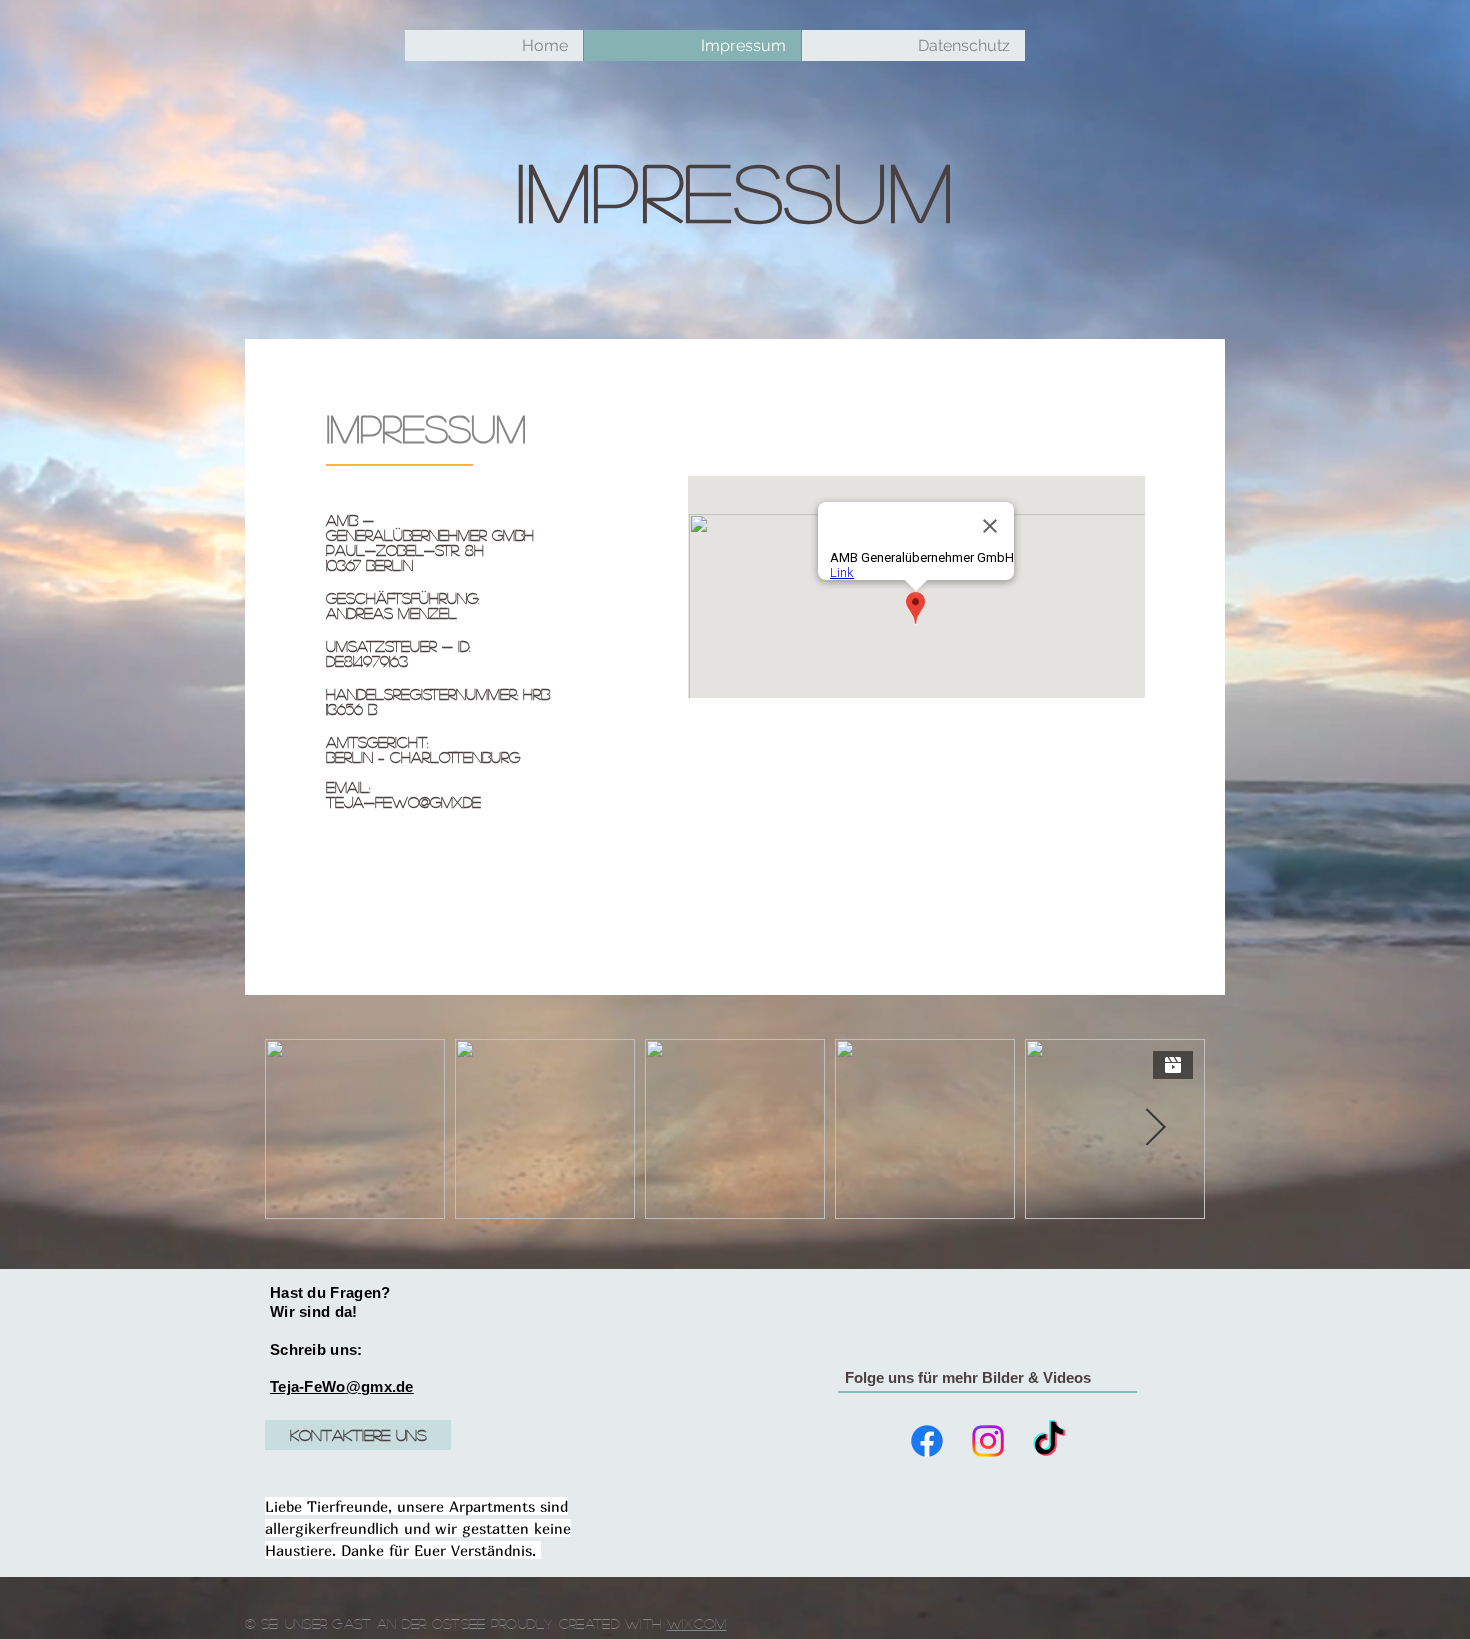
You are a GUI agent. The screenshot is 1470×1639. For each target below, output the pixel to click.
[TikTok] (1049, 1441)
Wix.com (697, 1623)
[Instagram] (988, 1441)
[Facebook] (927, 1441)
